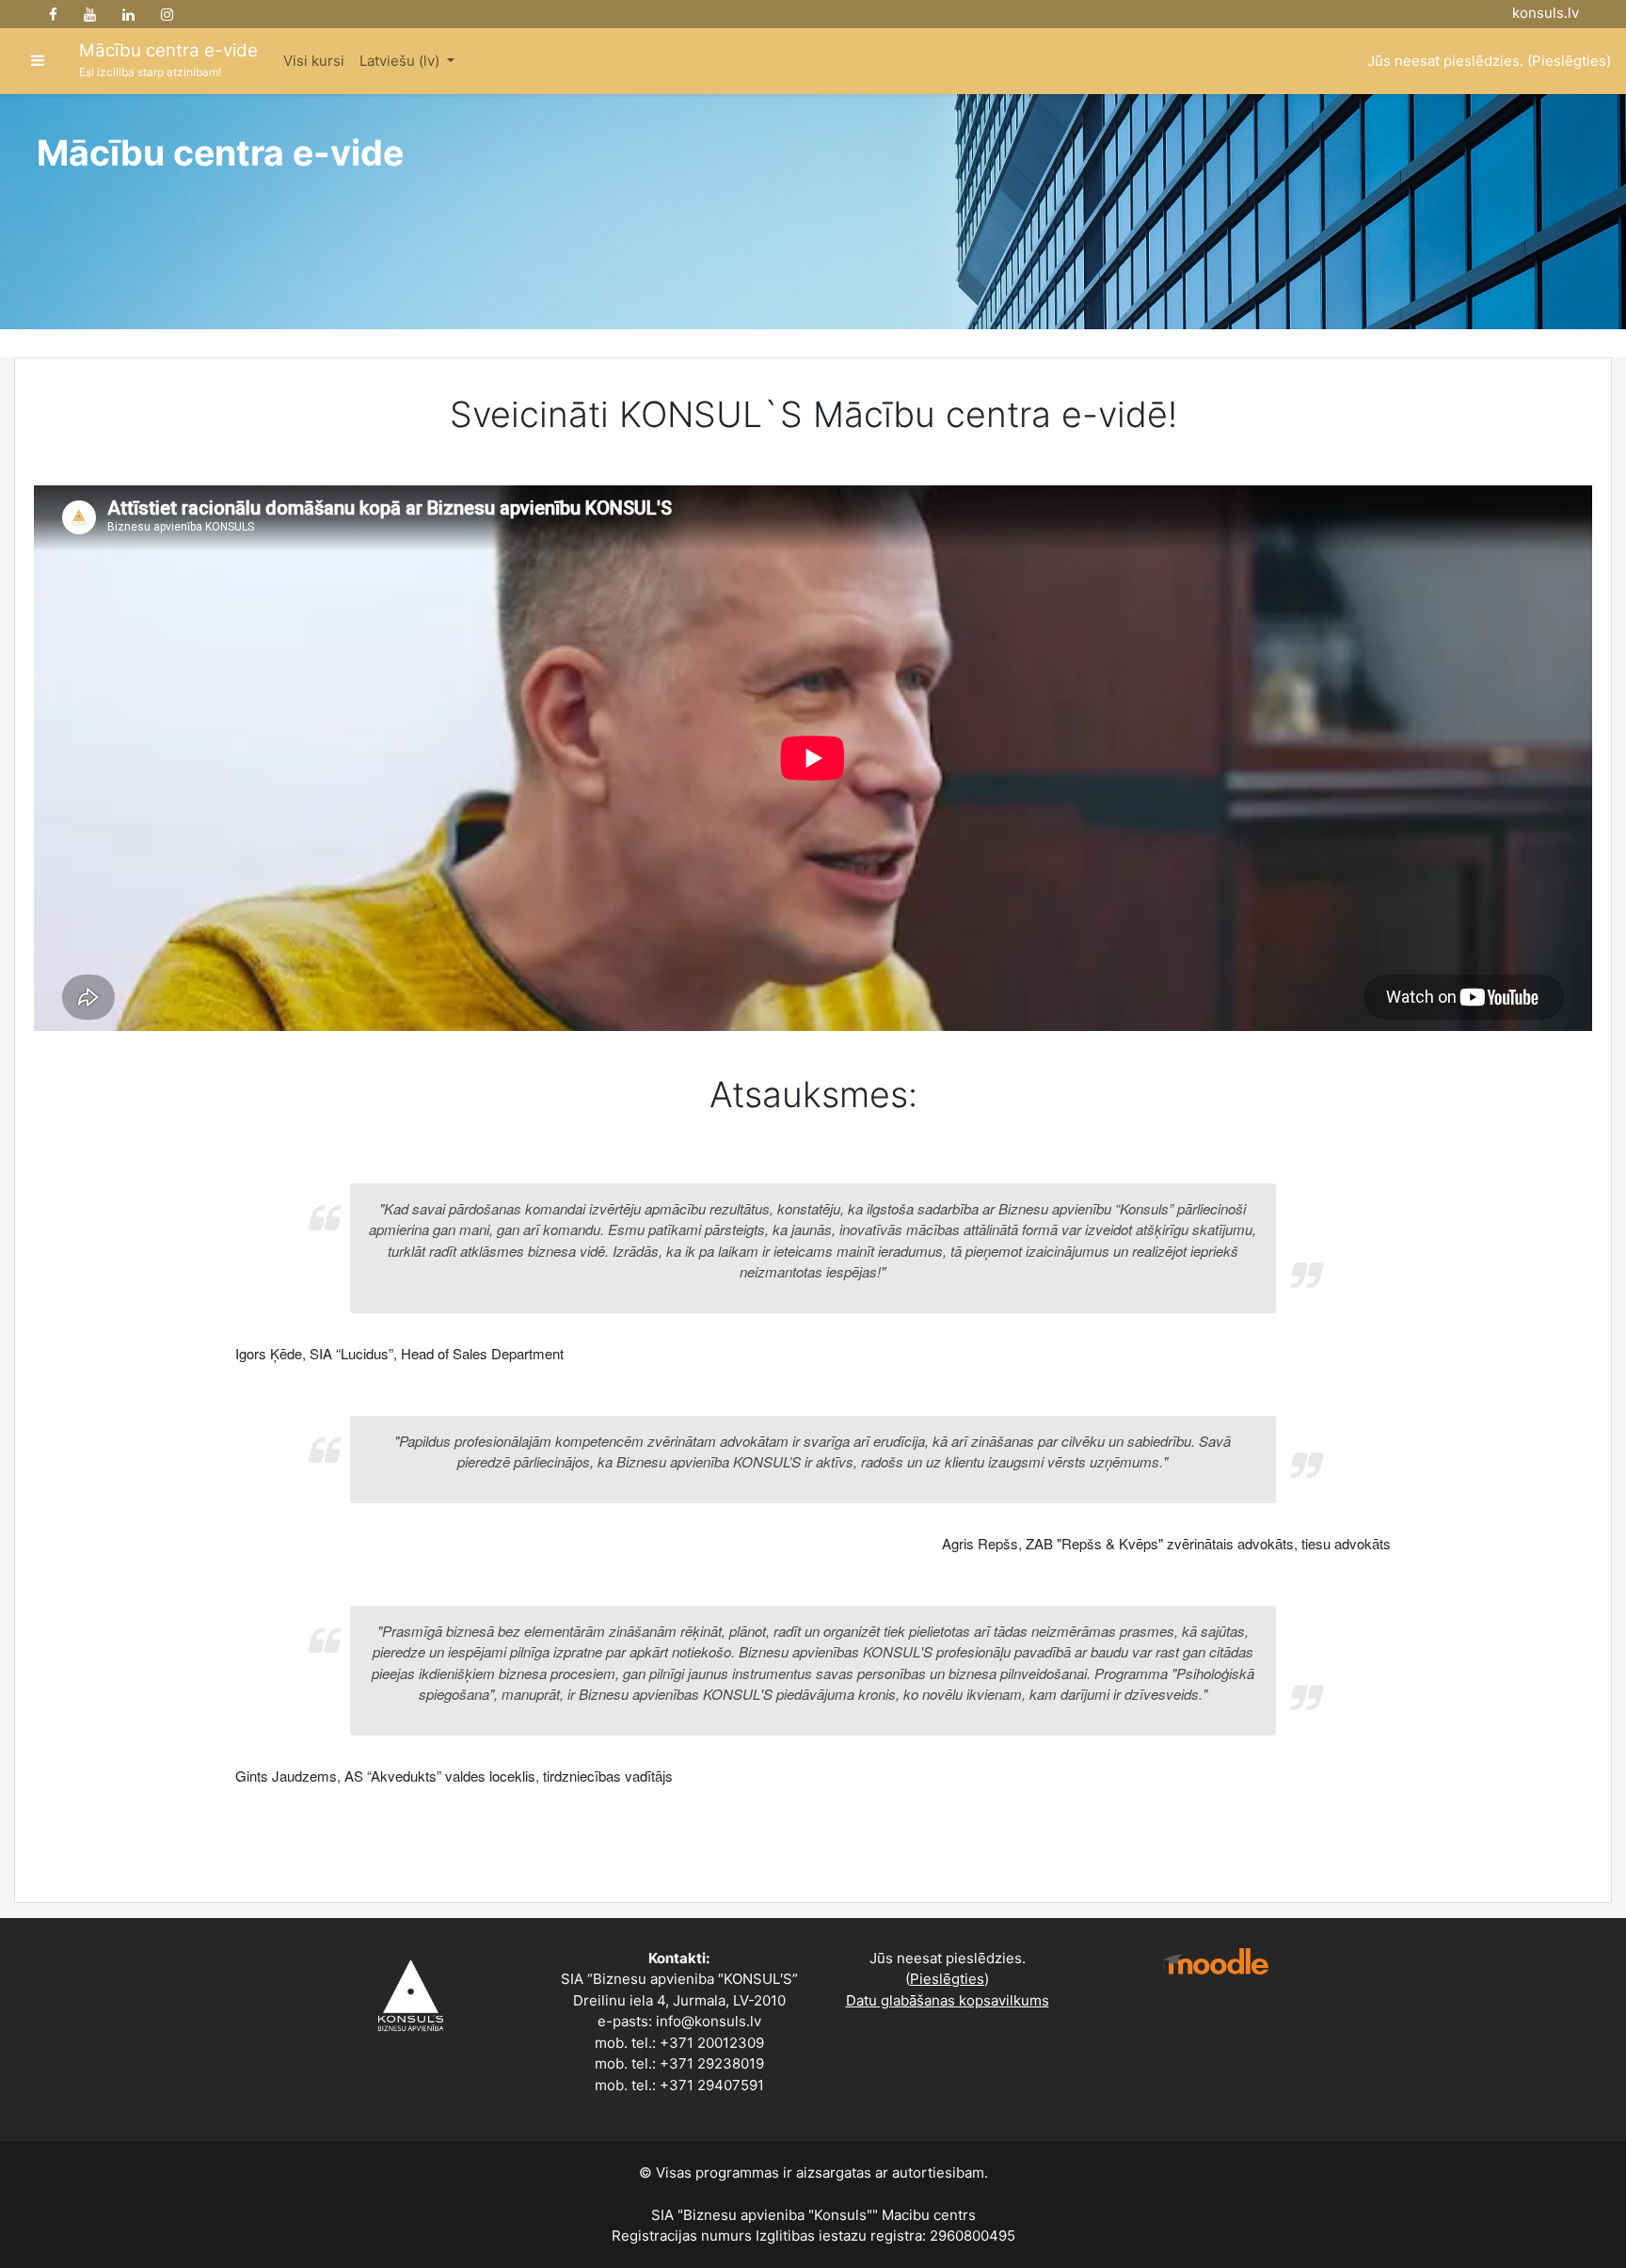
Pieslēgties (1569, 61)
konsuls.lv (1546, 13)
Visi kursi (314, 61)
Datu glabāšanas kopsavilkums (948, 2000)
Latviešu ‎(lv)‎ (401, 61)
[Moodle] (1216, 1962)
